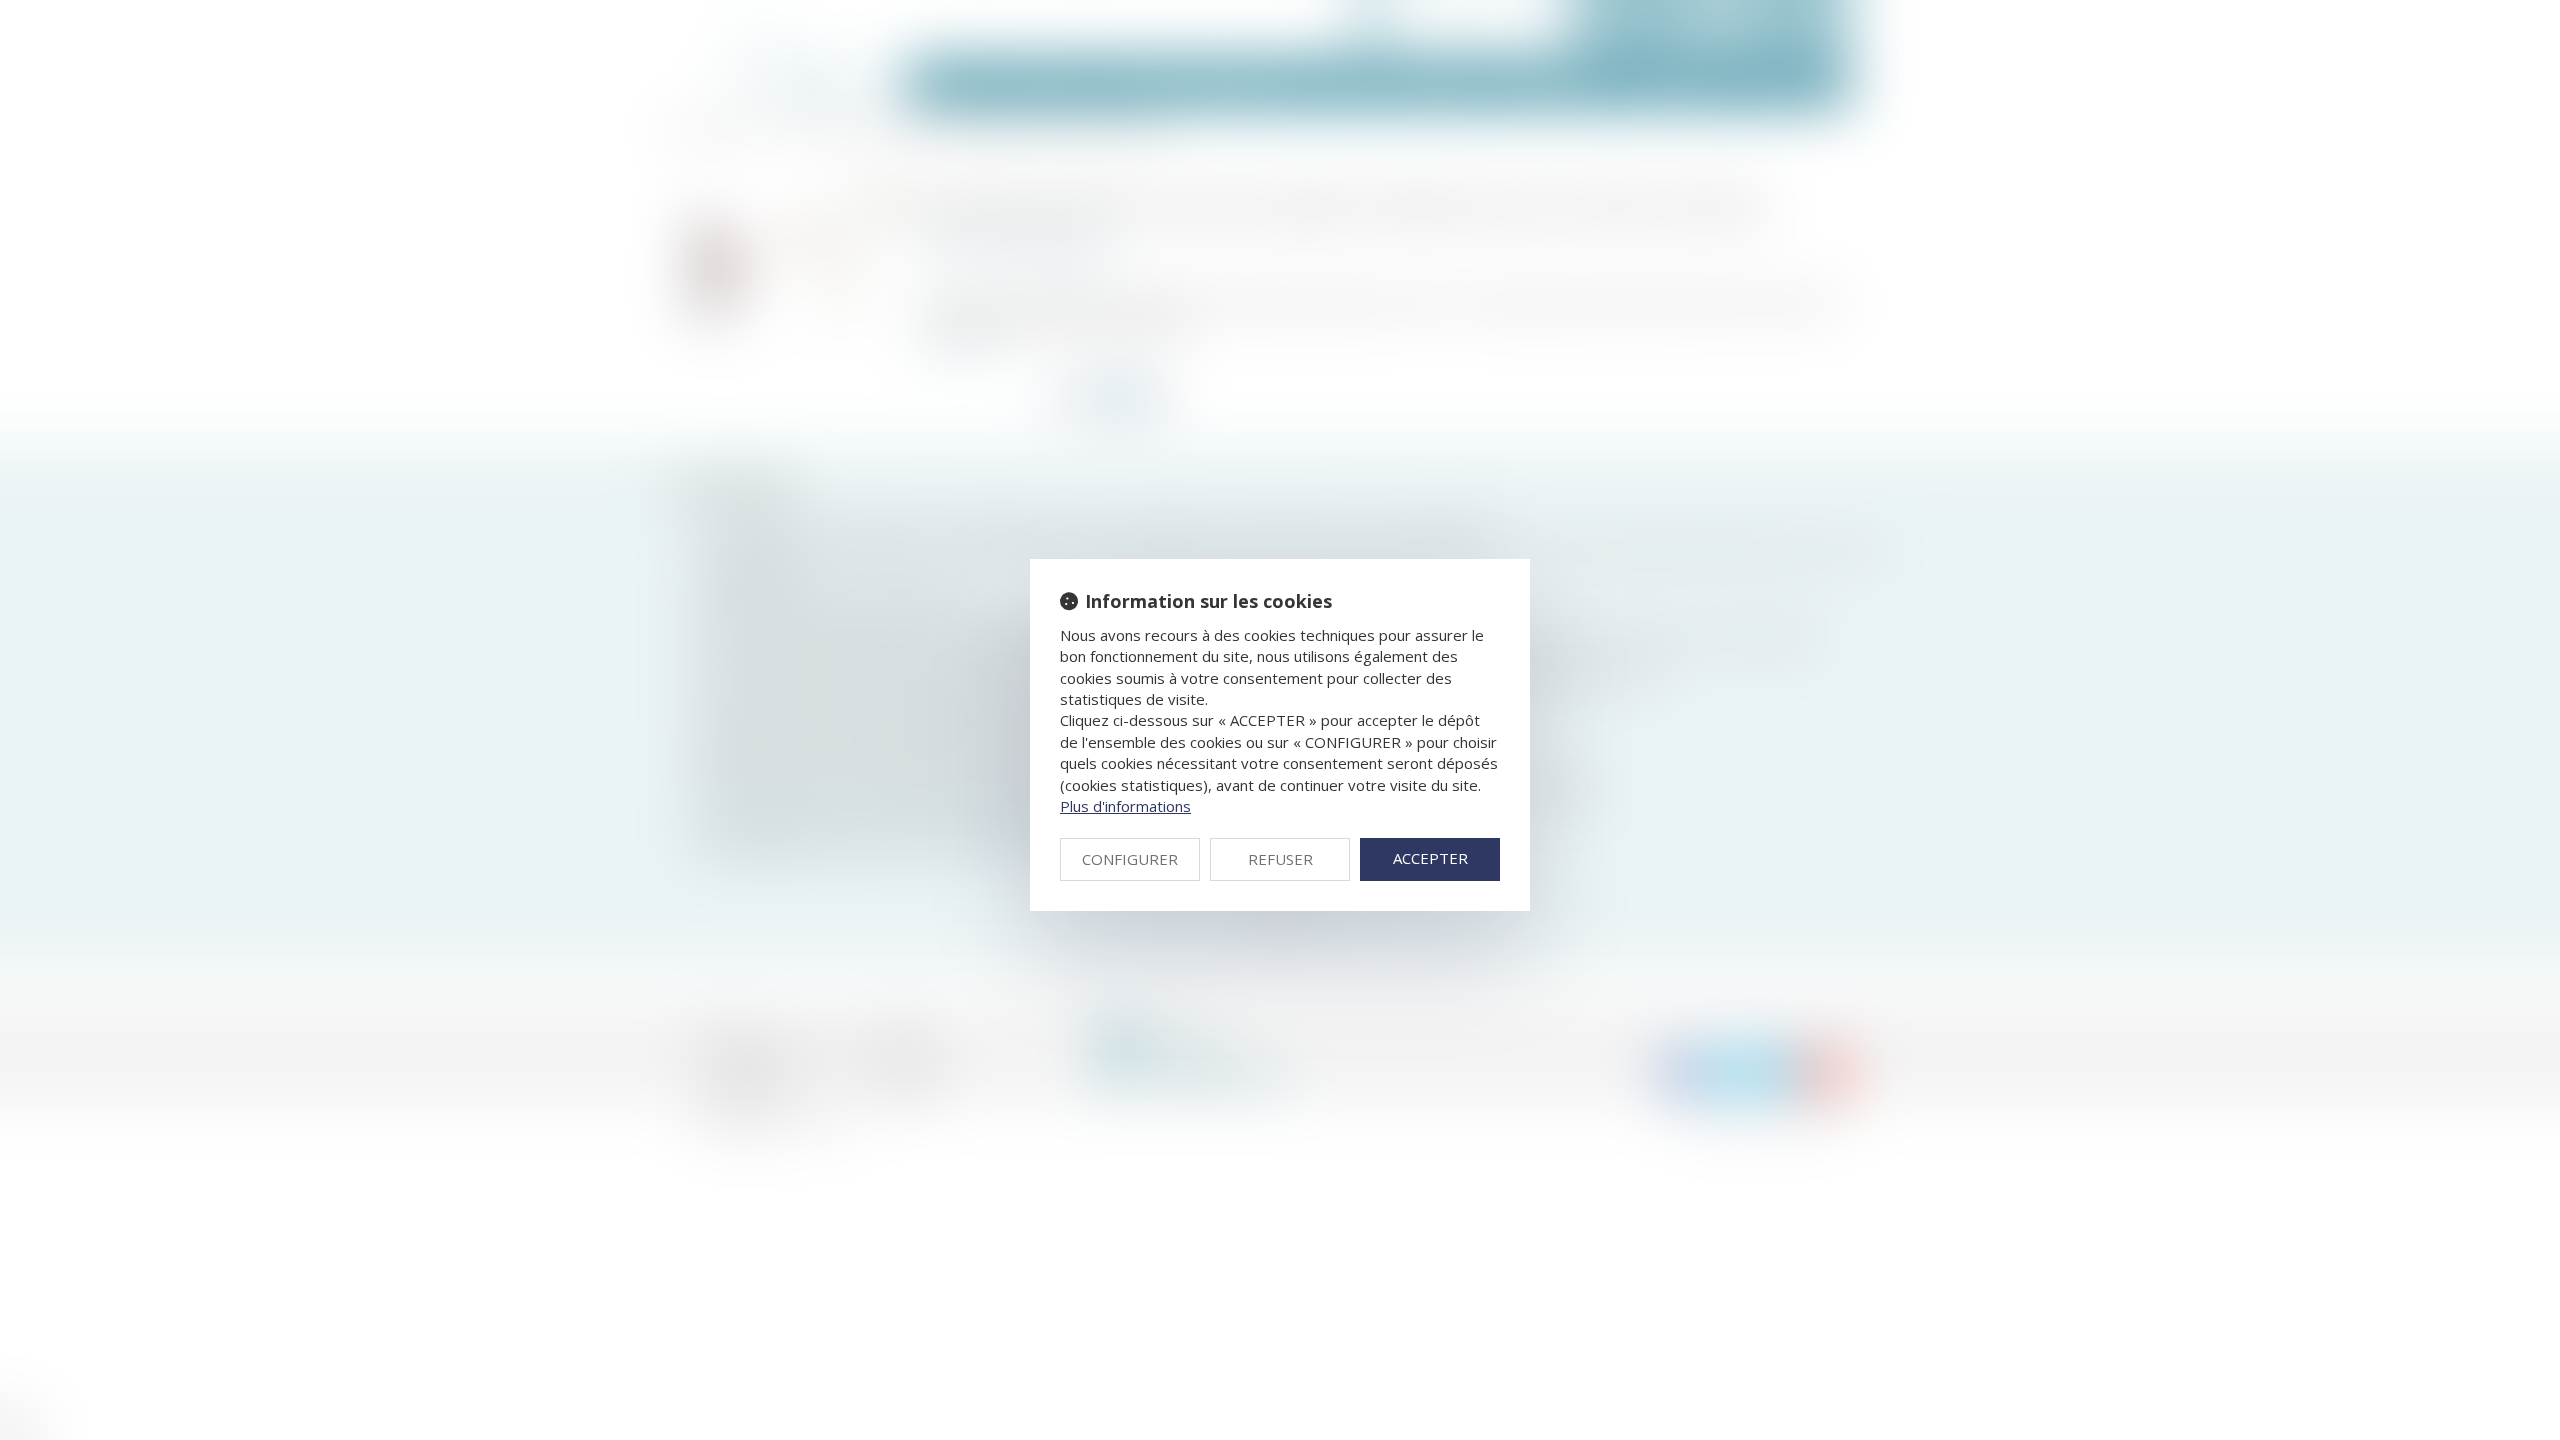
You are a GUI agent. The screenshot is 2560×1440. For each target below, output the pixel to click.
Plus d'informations (1125, 806)
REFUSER (1280, 859)
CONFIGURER (1130, 859)
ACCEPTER (1430, 858)
